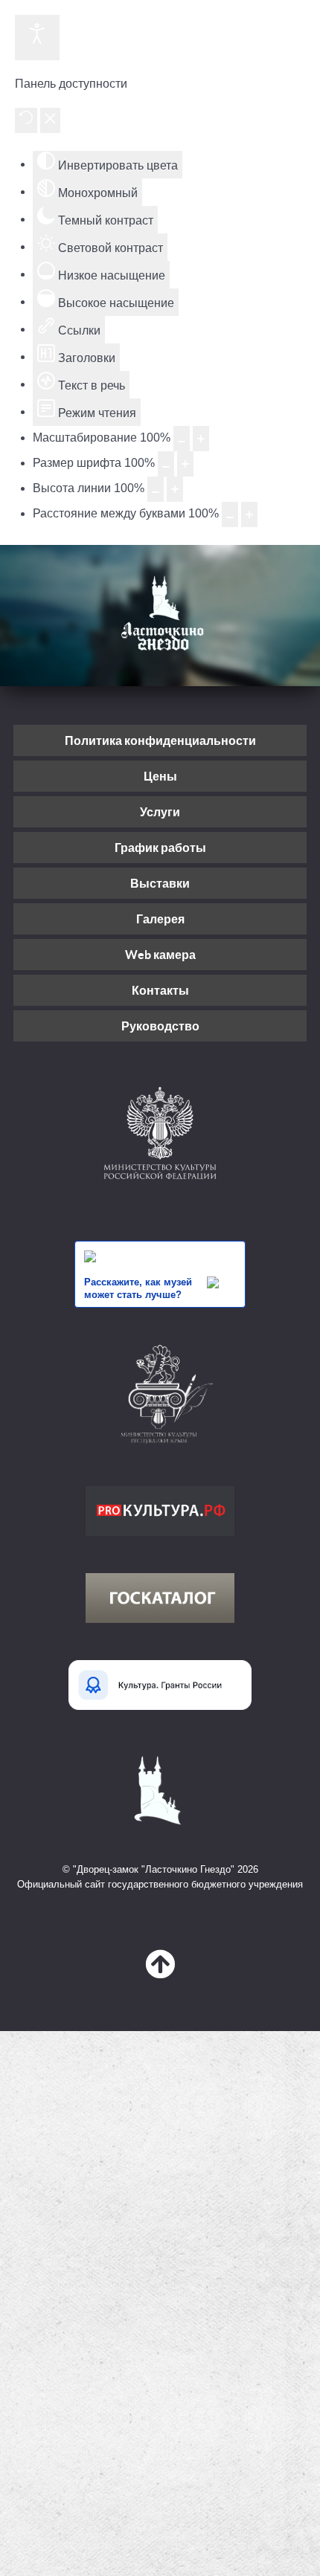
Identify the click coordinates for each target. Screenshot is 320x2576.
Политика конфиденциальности (160, 740)
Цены (160, 776)
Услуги (160, 812)
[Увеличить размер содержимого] (201, 439)
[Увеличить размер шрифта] (185, 464)
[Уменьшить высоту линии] (156, 489)
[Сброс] (26, 120)
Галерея (160, 919)
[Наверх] (160, 1965)
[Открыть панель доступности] (37, 38)
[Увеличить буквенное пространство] (249, 514)
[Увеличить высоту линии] (175, 489)
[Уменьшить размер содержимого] (182, 439)
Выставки (160, 883)
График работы (160, 848)
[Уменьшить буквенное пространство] (230, 514)
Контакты (160, 990)
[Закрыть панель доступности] (50, 120)
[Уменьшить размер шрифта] (166, 464)
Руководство (160, 1026)
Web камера (160, 955)
